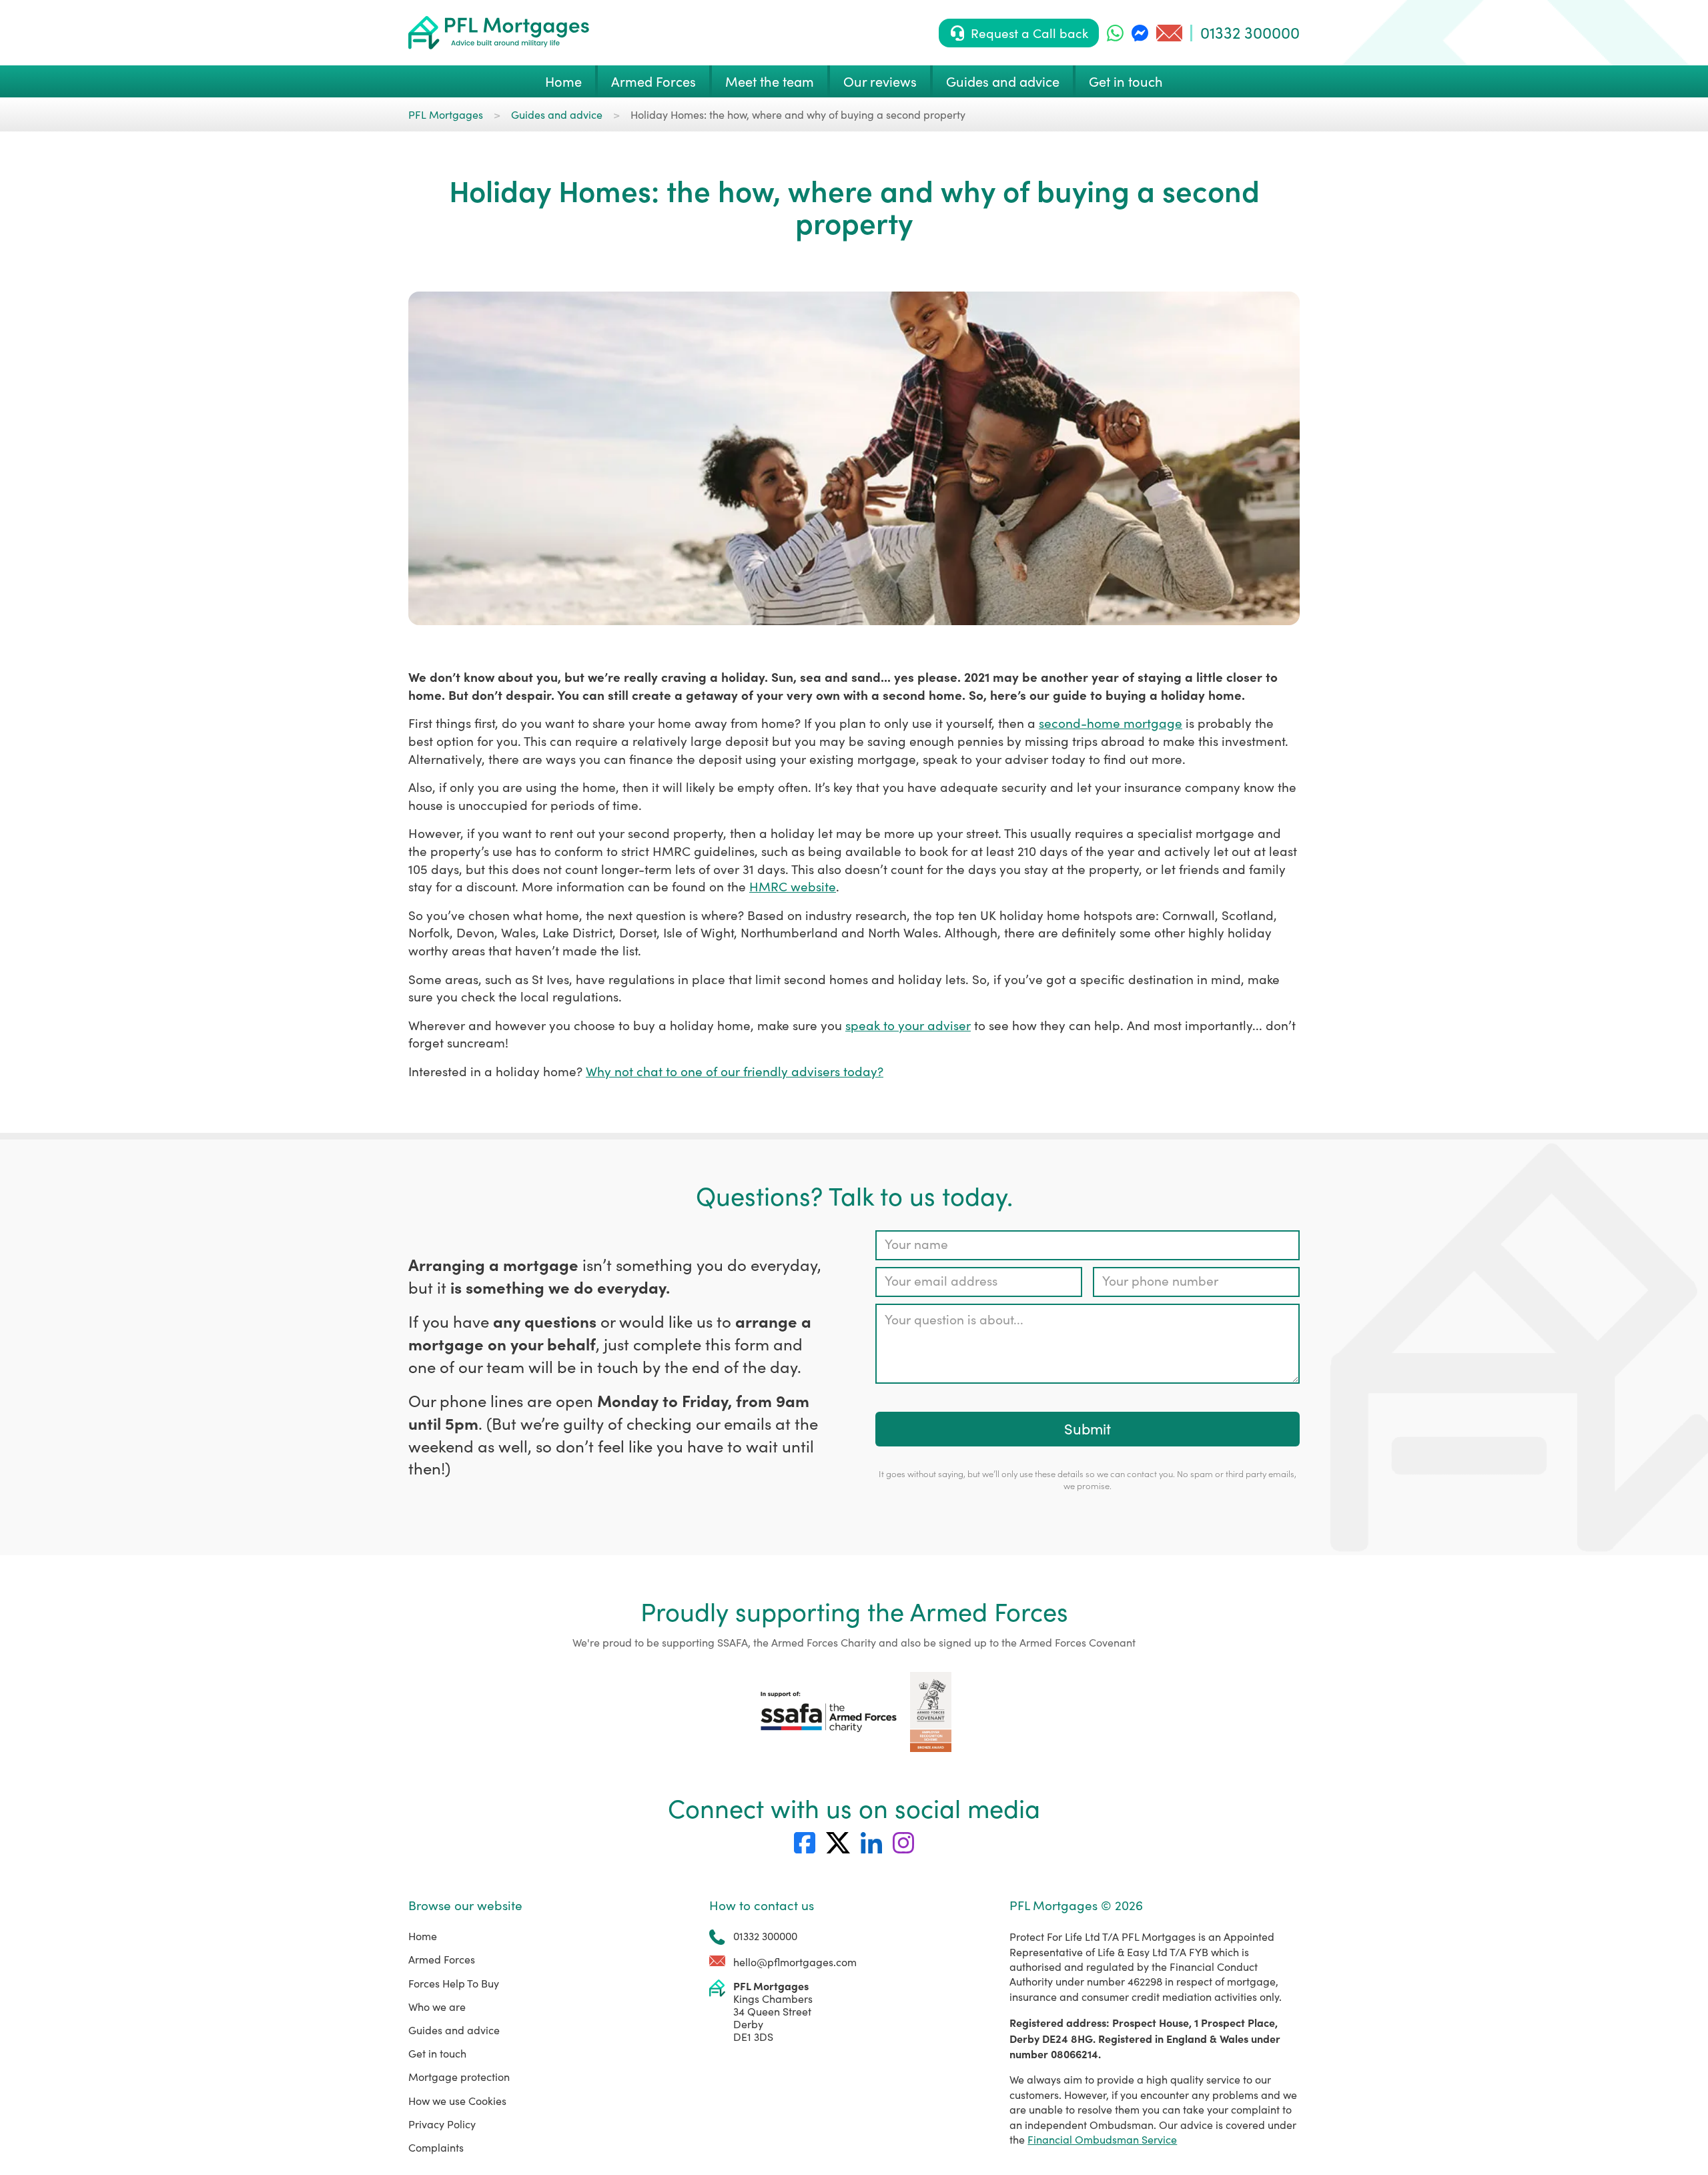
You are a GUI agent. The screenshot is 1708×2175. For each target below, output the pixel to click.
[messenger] (1140, 33)
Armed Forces (654, 81)
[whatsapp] (1115, 33)
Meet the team (770, 81)
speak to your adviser (908, 1025)
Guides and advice (1003, 81)
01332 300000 (1250, 32)
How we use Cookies (457, 2101)
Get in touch (1126, 81)
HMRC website (793, 886)
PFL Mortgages (446, 114)
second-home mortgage (1111, 723)
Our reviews (880, 81)
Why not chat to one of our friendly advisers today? (735, 1071)
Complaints (436, 2147)
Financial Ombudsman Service (1102, 2139)
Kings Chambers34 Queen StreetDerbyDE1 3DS (773, 2012)
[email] (1169, 33)
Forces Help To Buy (454, 1983)
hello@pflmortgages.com (795, 1962)
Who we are (437, 2007)
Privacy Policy (442, 2124)
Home (563, 81)
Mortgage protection (459, 2077)
